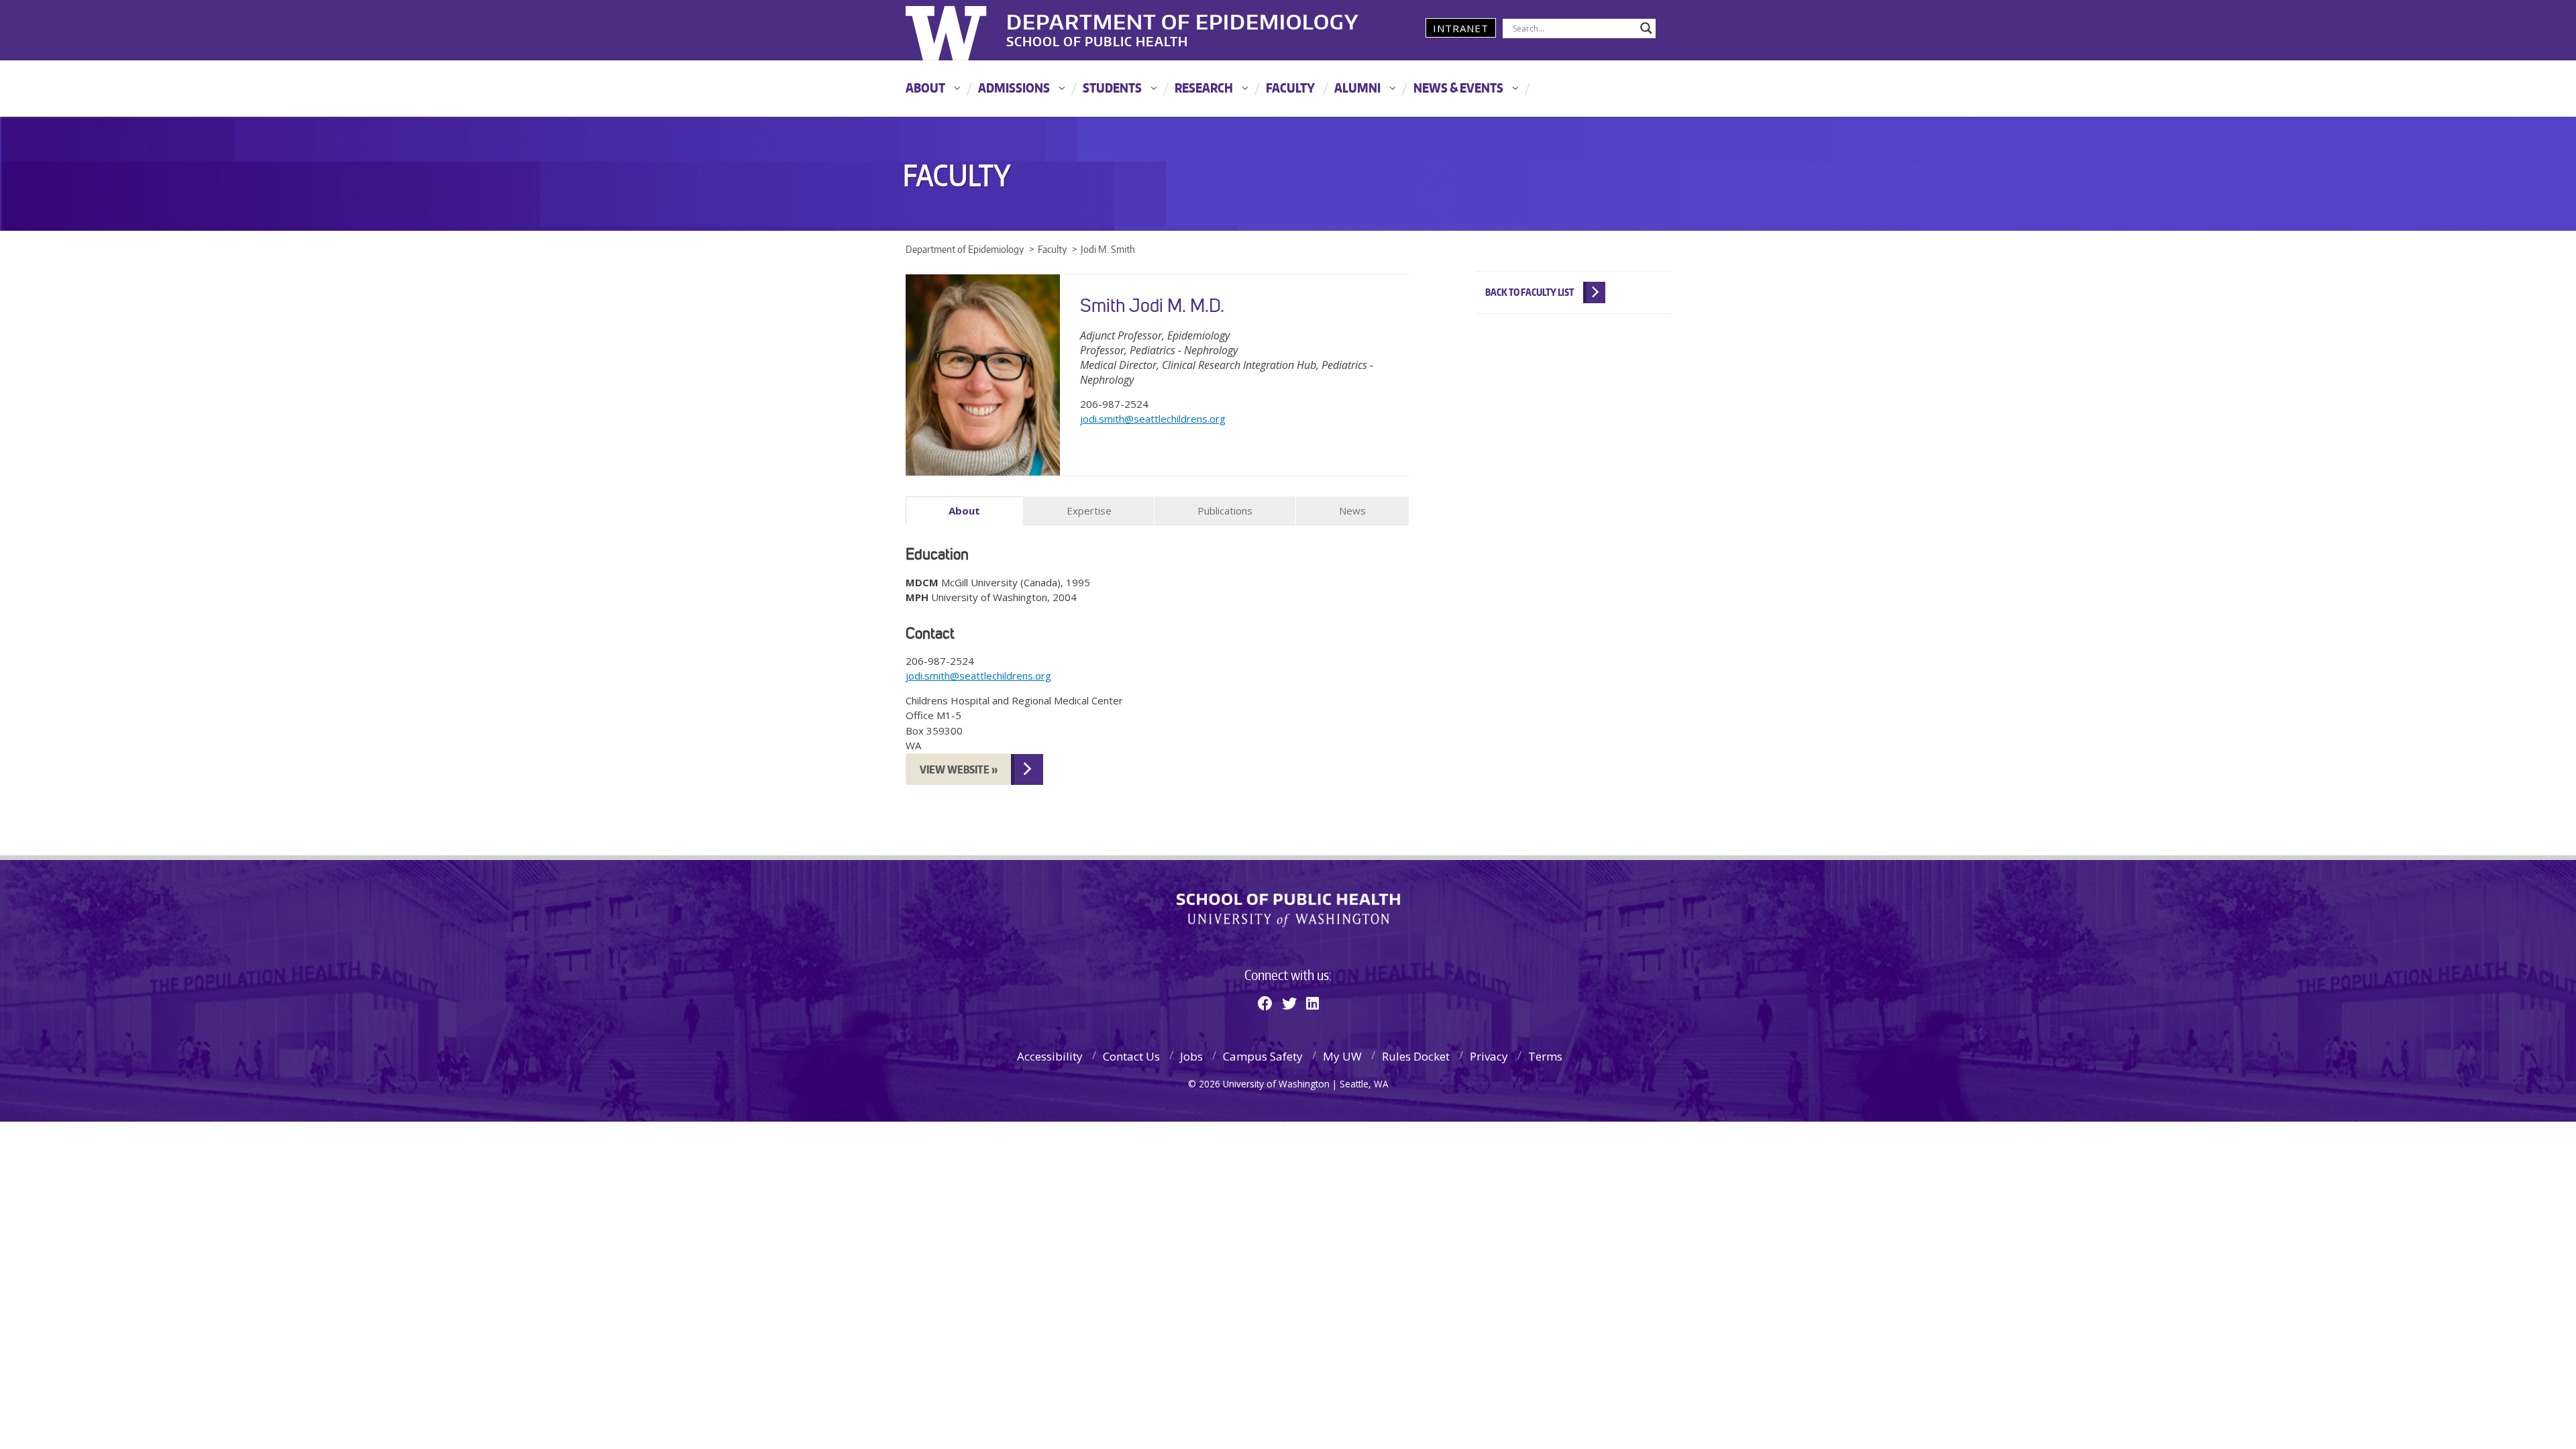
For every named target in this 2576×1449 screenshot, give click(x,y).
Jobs (1191, 1056)
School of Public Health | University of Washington (1288, 910)
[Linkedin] (1312, 1003)
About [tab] (964, 511)
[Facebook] (1265, 1003)
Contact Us (1131, 1056)
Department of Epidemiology (1183, 19)
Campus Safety (1263, 1056)
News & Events (1458, 88)
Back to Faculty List (1529, 292)
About (925, 88)
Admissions (1014, 88)
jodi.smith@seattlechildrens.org (1153, 419)
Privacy (1489, 1056)
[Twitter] (1289, 1003)
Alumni (1357, 88)
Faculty (1290, 88)
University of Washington (960, 30)
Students (1112, 88)
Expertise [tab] (1089, 511)
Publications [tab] (1225, 511)
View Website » (959, 769)
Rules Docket (1416, 1056)
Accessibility (1050, 1056)
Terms (1545, 1056)
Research (1204, 88)
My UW (1342, 1056)
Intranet (1461, 28)
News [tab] (1352, 511)
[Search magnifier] (1646, 28)
